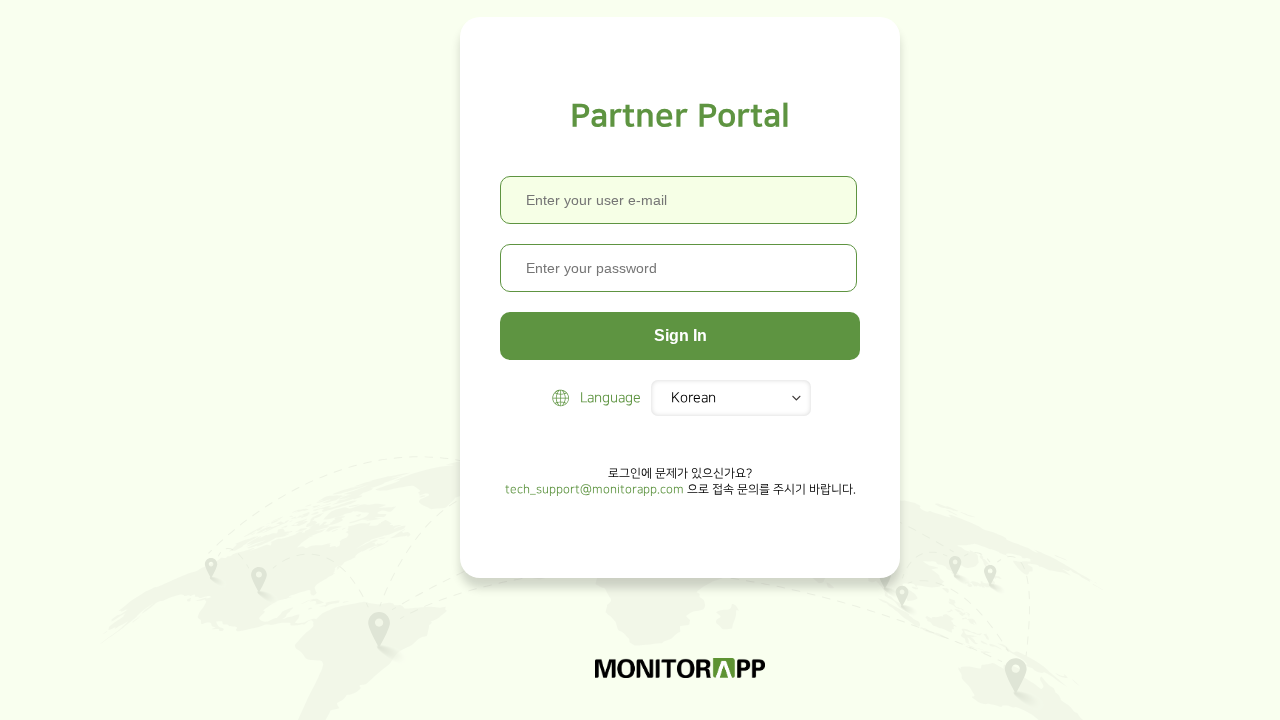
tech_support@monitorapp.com (594, 489)
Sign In (680, 335)
